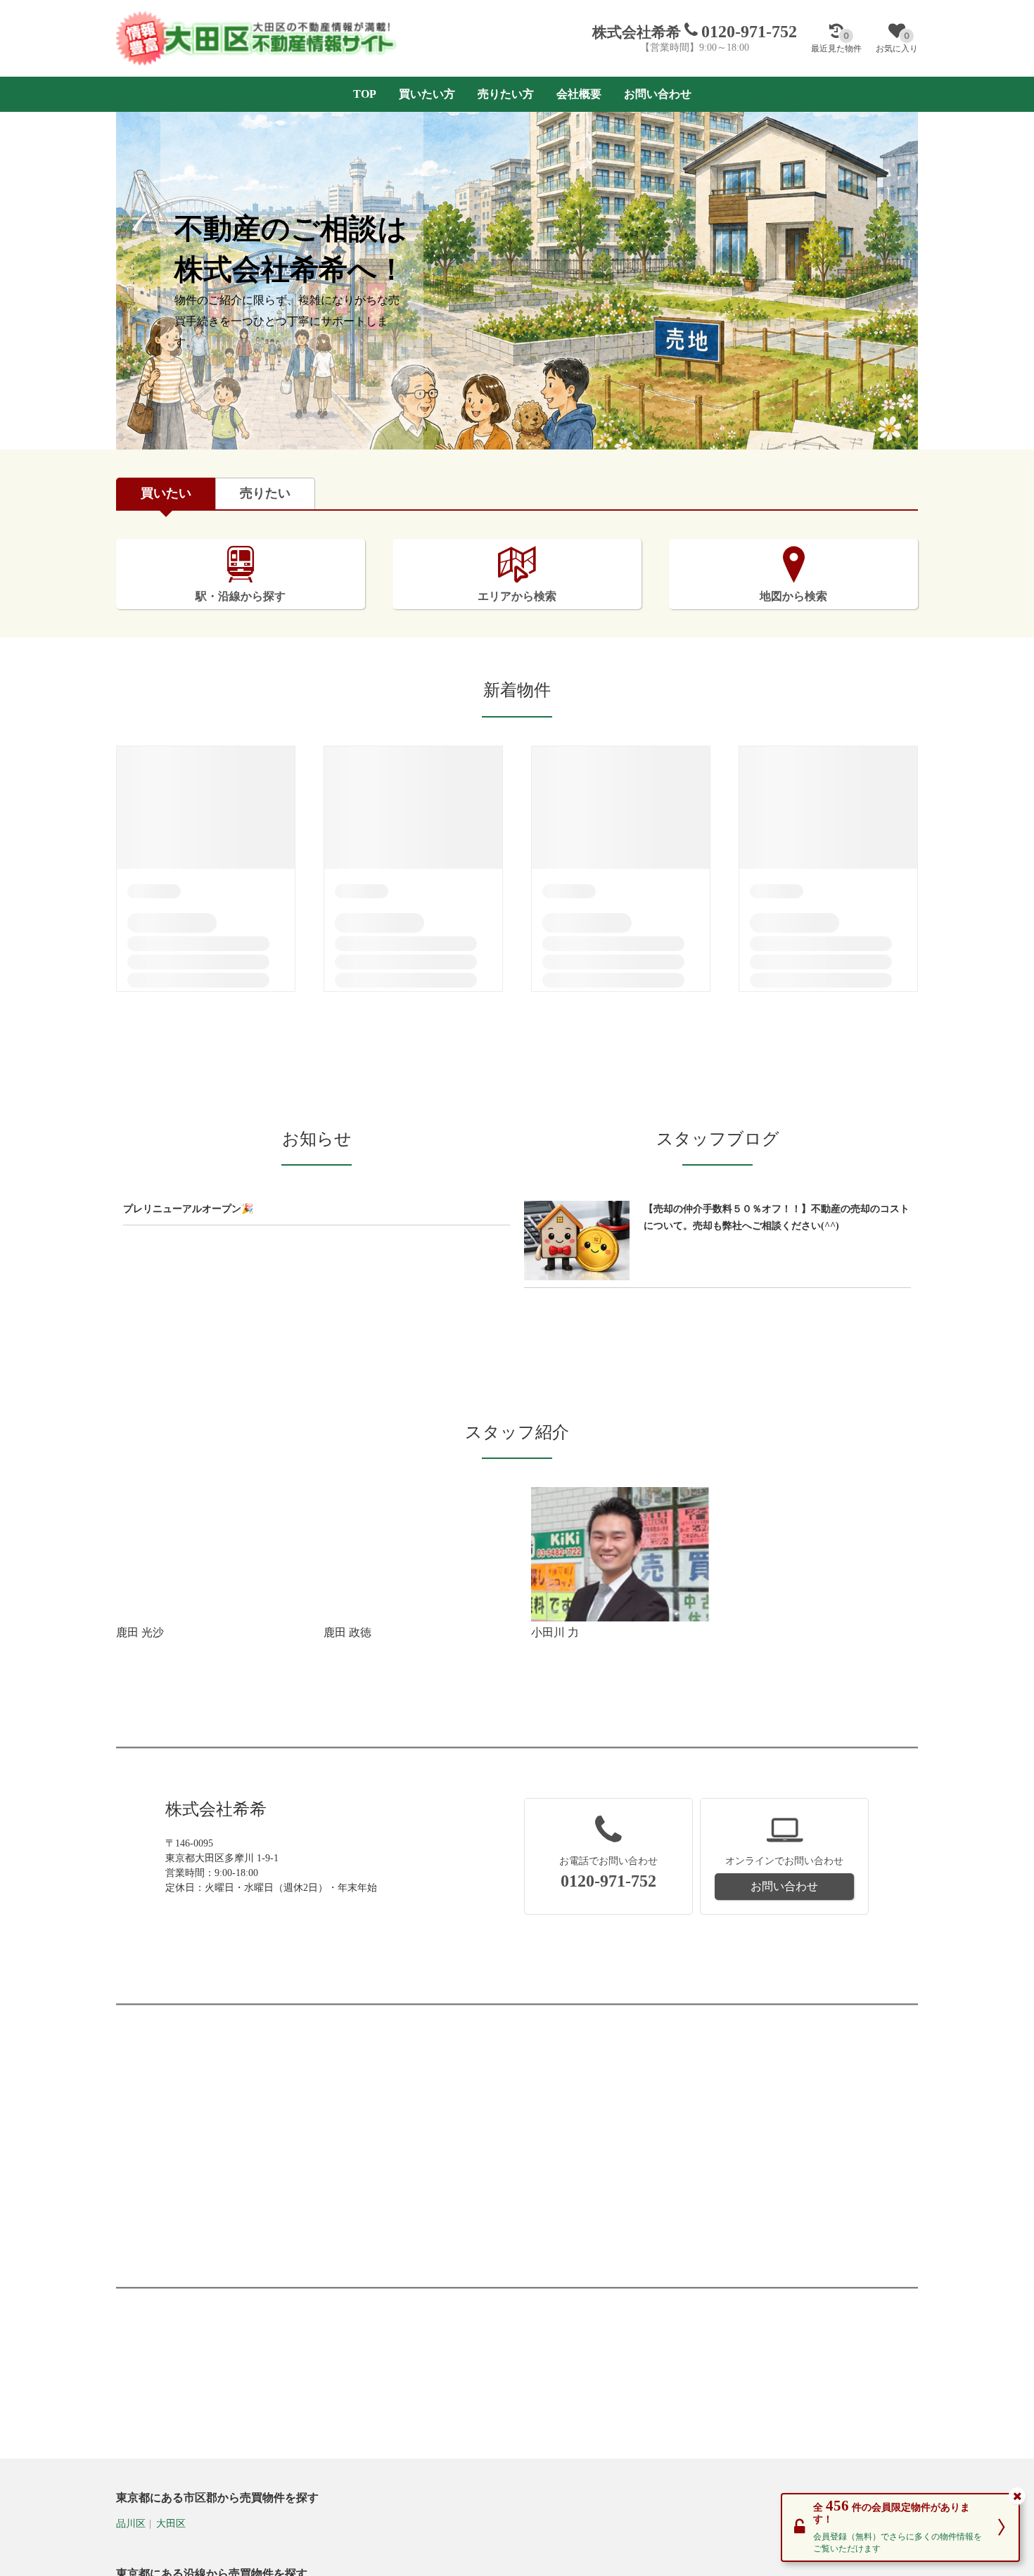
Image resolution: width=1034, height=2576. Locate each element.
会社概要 (579, 94)
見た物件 (836, 42)
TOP (365, 94)
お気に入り (897, 42)
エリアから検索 (517, 596)
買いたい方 (427, 94)
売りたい (265, 493)
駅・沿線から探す (241, 596)
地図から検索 (793, 596)
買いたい (166, 493)
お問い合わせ (658, 94)
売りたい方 (506, 94)
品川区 (131, 2524)
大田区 (171, 2524)
